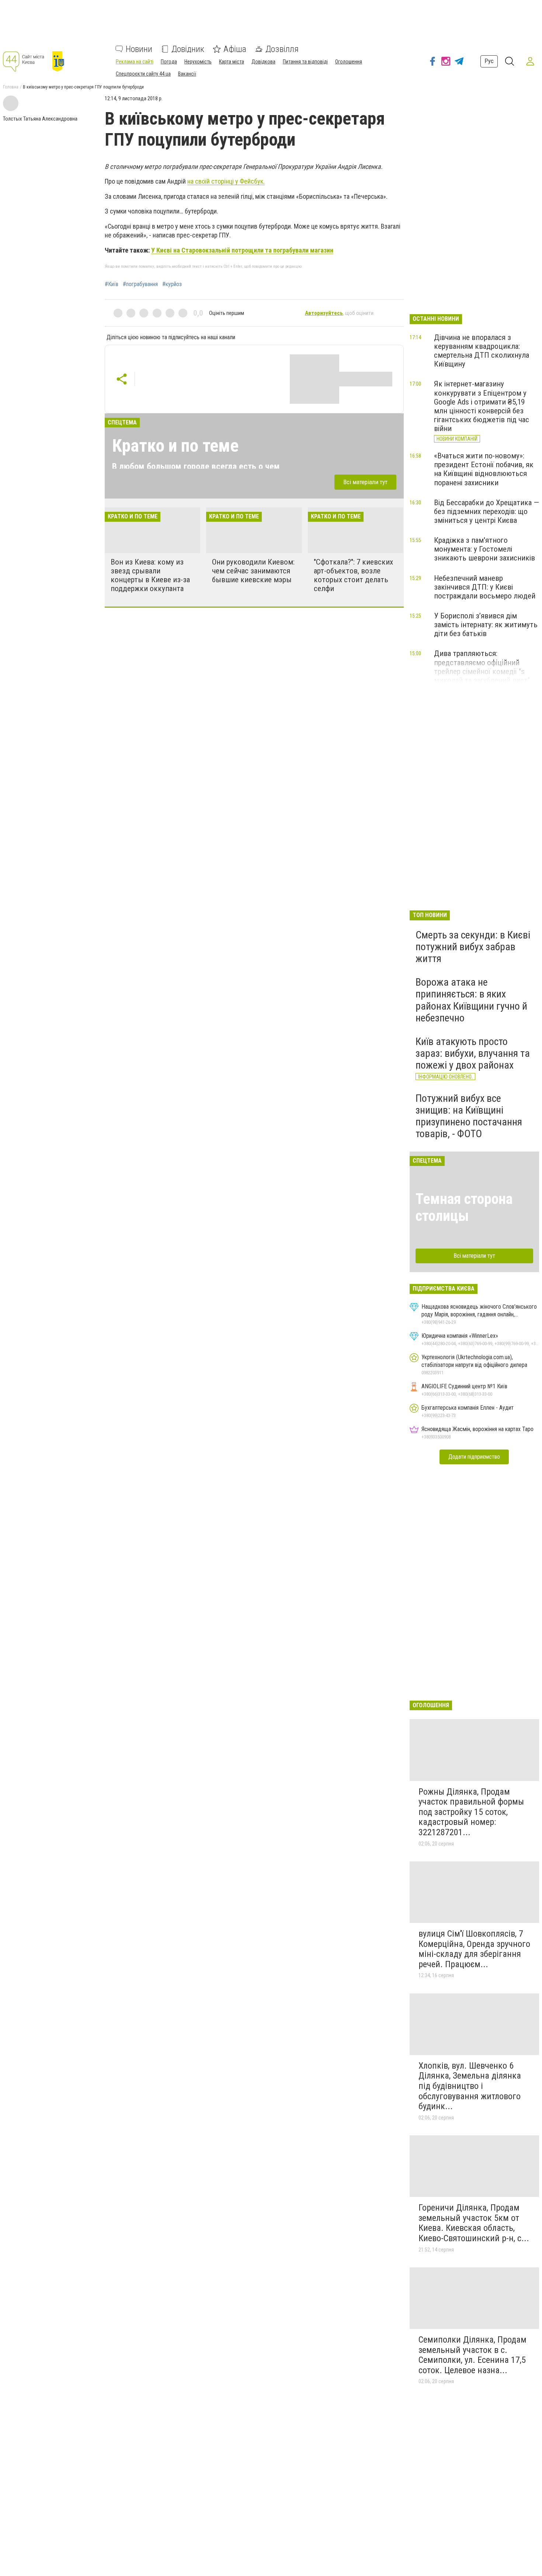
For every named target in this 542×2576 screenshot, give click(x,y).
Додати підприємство (474, 1457)
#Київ (112, 284)
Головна (11, 87)
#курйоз (172, 284)
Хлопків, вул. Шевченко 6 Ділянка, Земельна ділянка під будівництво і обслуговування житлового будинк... (470, 2086)
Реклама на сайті (135, 62)
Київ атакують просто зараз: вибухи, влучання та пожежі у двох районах (473, 1053)
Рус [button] (489, 61)
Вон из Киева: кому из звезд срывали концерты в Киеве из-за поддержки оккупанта (150, 575)
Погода (169, 62)
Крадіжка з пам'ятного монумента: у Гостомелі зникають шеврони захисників (484, 549)
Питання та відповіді (305, 62)
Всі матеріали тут (365, 482)
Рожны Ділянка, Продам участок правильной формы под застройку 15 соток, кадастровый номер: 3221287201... (471, 1812)
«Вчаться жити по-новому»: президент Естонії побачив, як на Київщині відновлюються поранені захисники (484, 469)
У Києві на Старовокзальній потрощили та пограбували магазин (242, 250)
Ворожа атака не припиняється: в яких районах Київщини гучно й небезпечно (471, 1000)
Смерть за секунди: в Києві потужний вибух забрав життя (473, 947)
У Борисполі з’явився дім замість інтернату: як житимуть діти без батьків (486, 625)
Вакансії (187, 74)
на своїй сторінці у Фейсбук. (226, 181)
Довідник (188, 49)
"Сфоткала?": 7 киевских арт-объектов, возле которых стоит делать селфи (353, 575)
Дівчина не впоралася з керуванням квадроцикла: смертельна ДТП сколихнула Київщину (482, 351)
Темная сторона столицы (464, 1207)
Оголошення (349, 62)
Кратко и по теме (175, 446)
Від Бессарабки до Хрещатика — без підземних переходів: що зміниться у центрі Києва (487, 511)
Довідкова (263, 62)
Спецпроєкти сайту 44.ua (143, 74)
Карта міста (232, 62)
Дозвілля (282, 49)
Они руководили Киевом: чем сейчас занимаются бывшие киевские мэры (253, 571)
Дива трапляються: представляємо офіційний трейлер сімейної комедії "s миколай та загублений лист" (482, 667)
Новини (139, 49)
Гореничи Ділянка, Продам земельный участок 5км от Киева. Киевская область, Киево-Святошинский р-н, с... (474, 2223)
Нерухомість (198, 62)
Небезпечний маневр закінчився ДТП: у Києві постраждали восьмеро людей (485, 587)
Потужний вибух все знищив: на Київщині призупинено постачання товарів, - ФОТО (469, 1116)
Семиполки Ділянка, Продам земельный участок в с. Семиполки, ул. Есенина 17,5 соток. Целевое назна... (472, 2355)
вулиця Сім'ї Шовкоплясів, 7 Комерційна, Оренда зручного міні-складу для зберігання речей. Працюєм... (474, 1949)
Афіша (235, 49)
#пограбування (140, 284)
